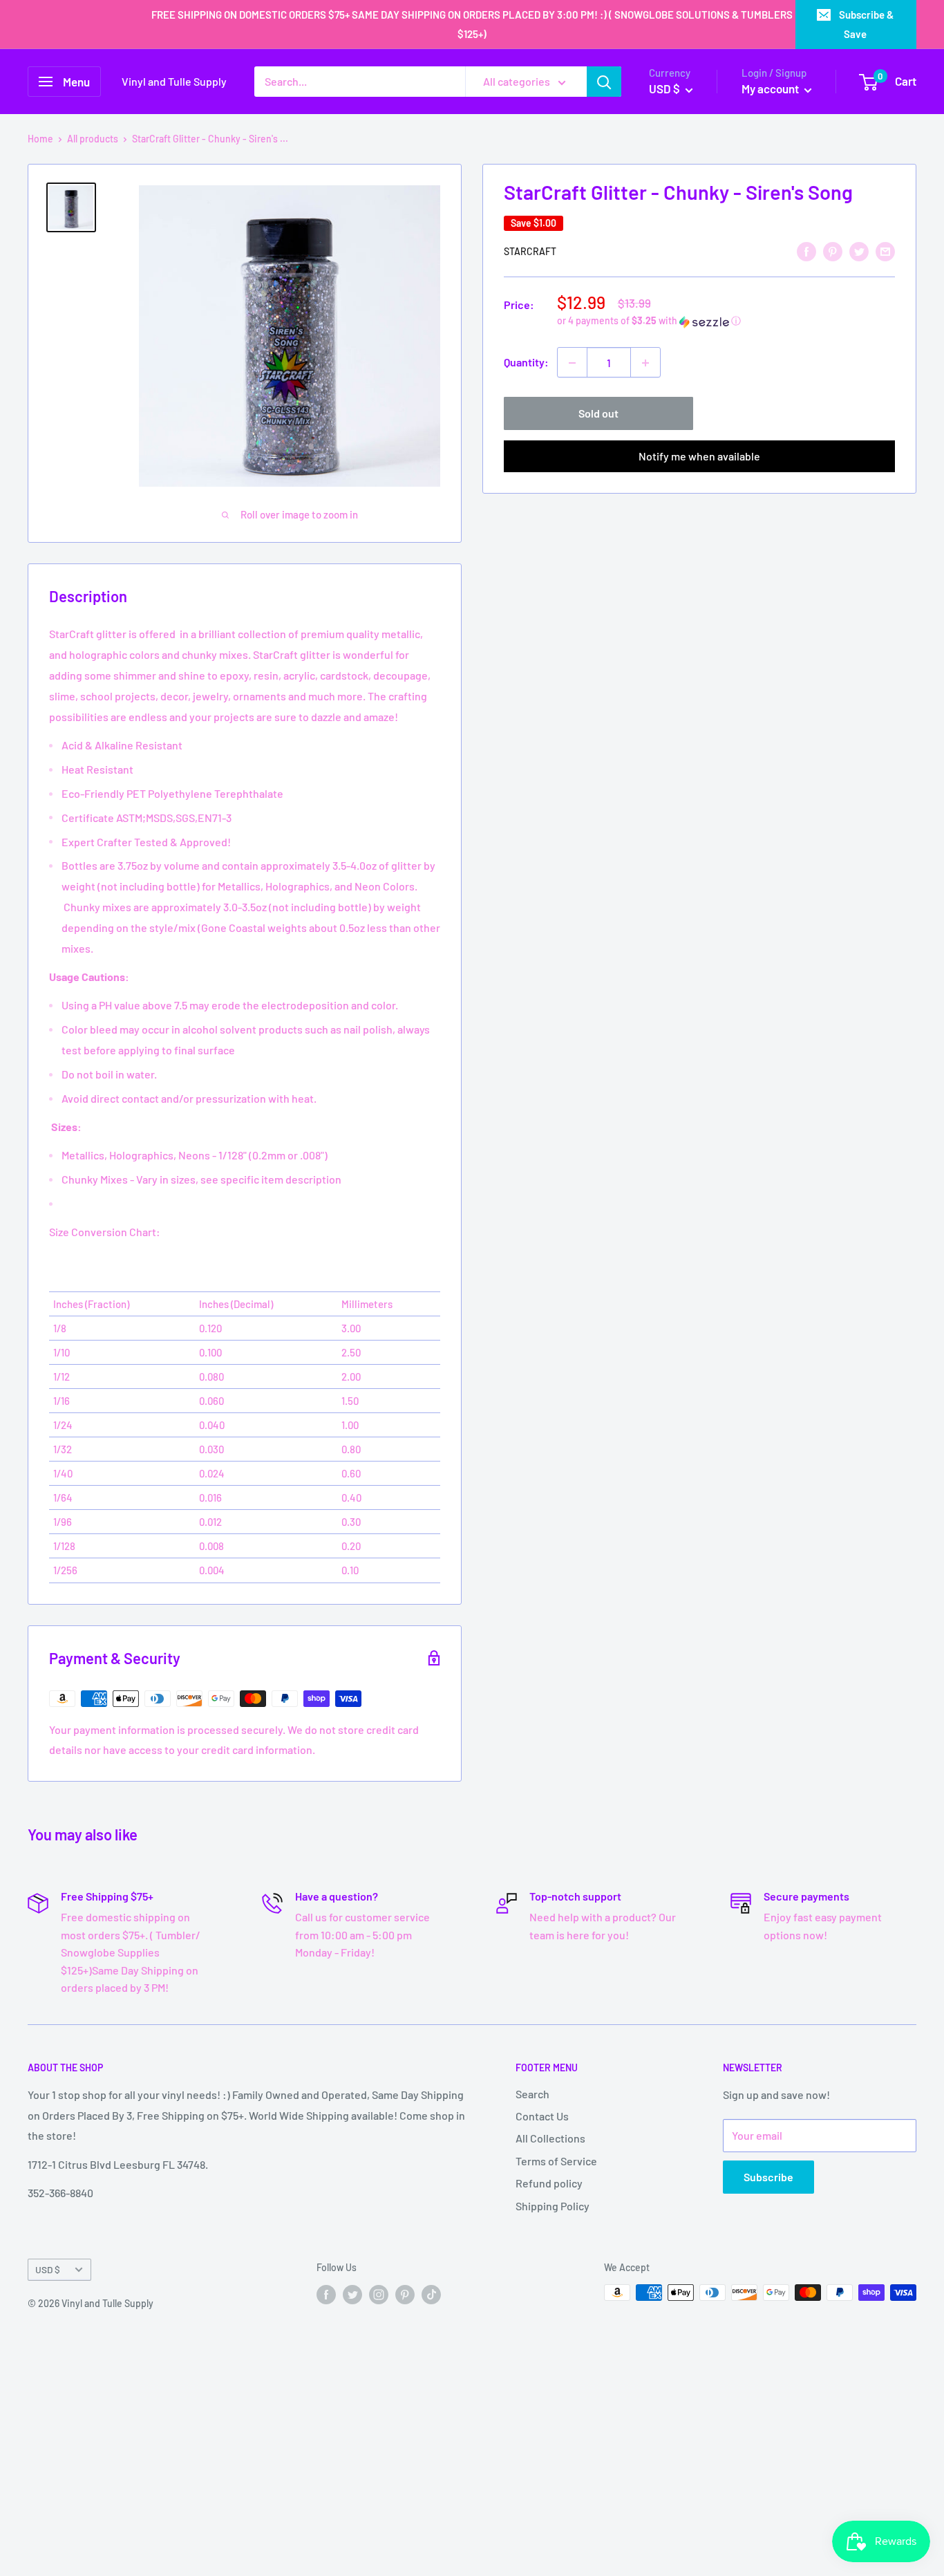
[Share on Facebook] (806, 251)
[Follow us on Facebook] (326, 2294)
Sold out (598, 414)
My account (771, 88)
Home (40, 139)
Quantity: (526, 363)
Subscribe (768, 2177)
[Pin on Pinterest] (833, 251)
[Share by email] (885, 251)
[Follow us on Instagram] (379, 2294)
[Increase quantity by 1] (645, 363)
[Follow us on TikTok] (431, 2294)
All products (93, 139)
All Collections (550, 2138)
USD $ (48, 2269)
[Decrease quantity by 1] (572, 363)
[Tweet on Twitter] (859, 251)
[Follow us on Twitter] (352, 2294)
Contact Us (542, 2116)
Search (532, 2094)
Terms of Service (556, 2161)
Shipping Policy (553, 2206)
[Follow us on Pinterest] (405, 2294)
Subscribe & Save (866, 24)
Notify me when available (699, 457)
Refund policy (549, 2183)
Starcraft (530, 252)
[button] (726, 322)
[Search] (604, 82)
